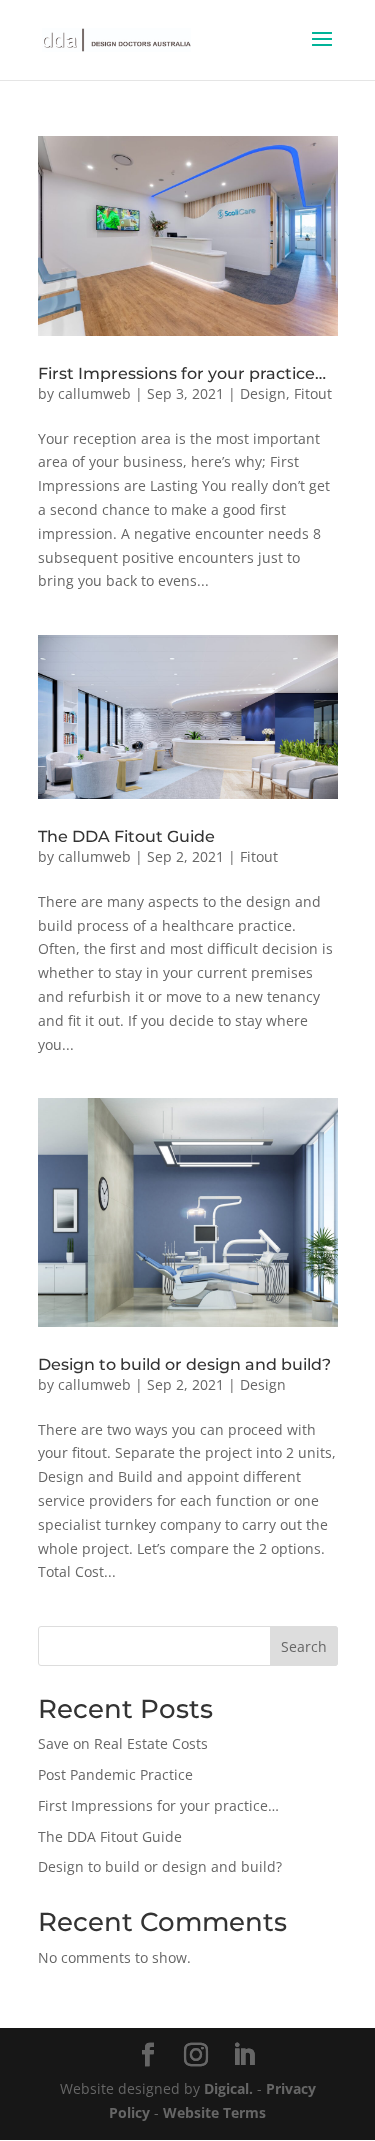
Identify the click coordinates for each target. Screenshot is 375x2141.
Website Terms (214, 2112)
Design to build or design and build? (184, 1364)
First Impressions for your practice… (182, 373)
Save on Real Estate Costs (123, 1743)
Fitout (313, 393)
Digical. (228, 2088)
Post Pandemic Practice (115, 1774)
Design (263, 393)
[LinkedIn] (244, 2055)
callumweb (94, 393)
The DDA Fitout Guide (126, 836)
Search (304, 1646)
